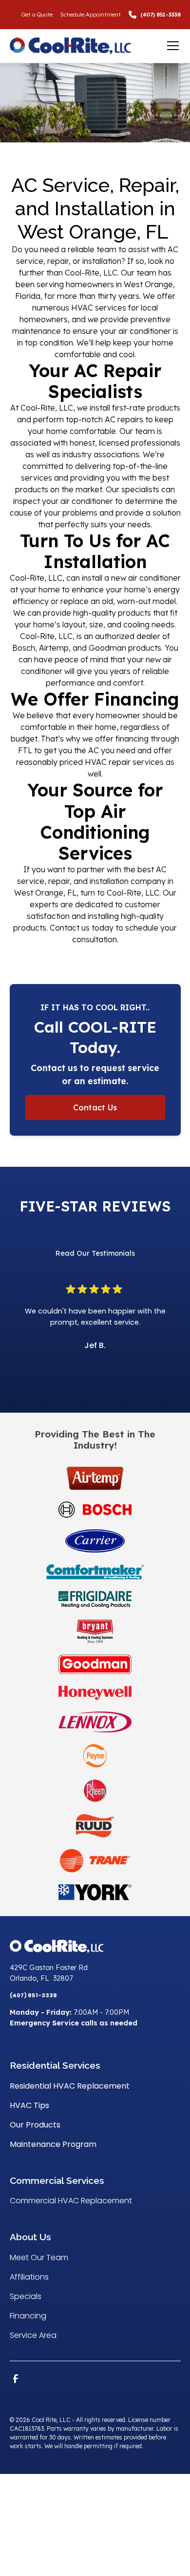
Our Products (35, 2125)
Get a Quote (37, 15)
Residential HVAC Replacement (70, 2086)
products (164, 408)
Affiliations (29, 2277)
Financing (28, 2316)
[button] (171, 46)
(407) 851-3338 (161, 15)
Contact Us (95, 1107)
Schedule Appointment (91, 15)
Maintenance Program (53, 2144)
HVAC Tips (29, 2105)
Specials (26, 2296)
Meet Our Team (39, 2257)
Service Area (33, 2335)
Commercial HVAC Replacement (71, 2201)
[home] (85, 46)
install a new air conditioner (131, 578)
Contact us (70, 928)
